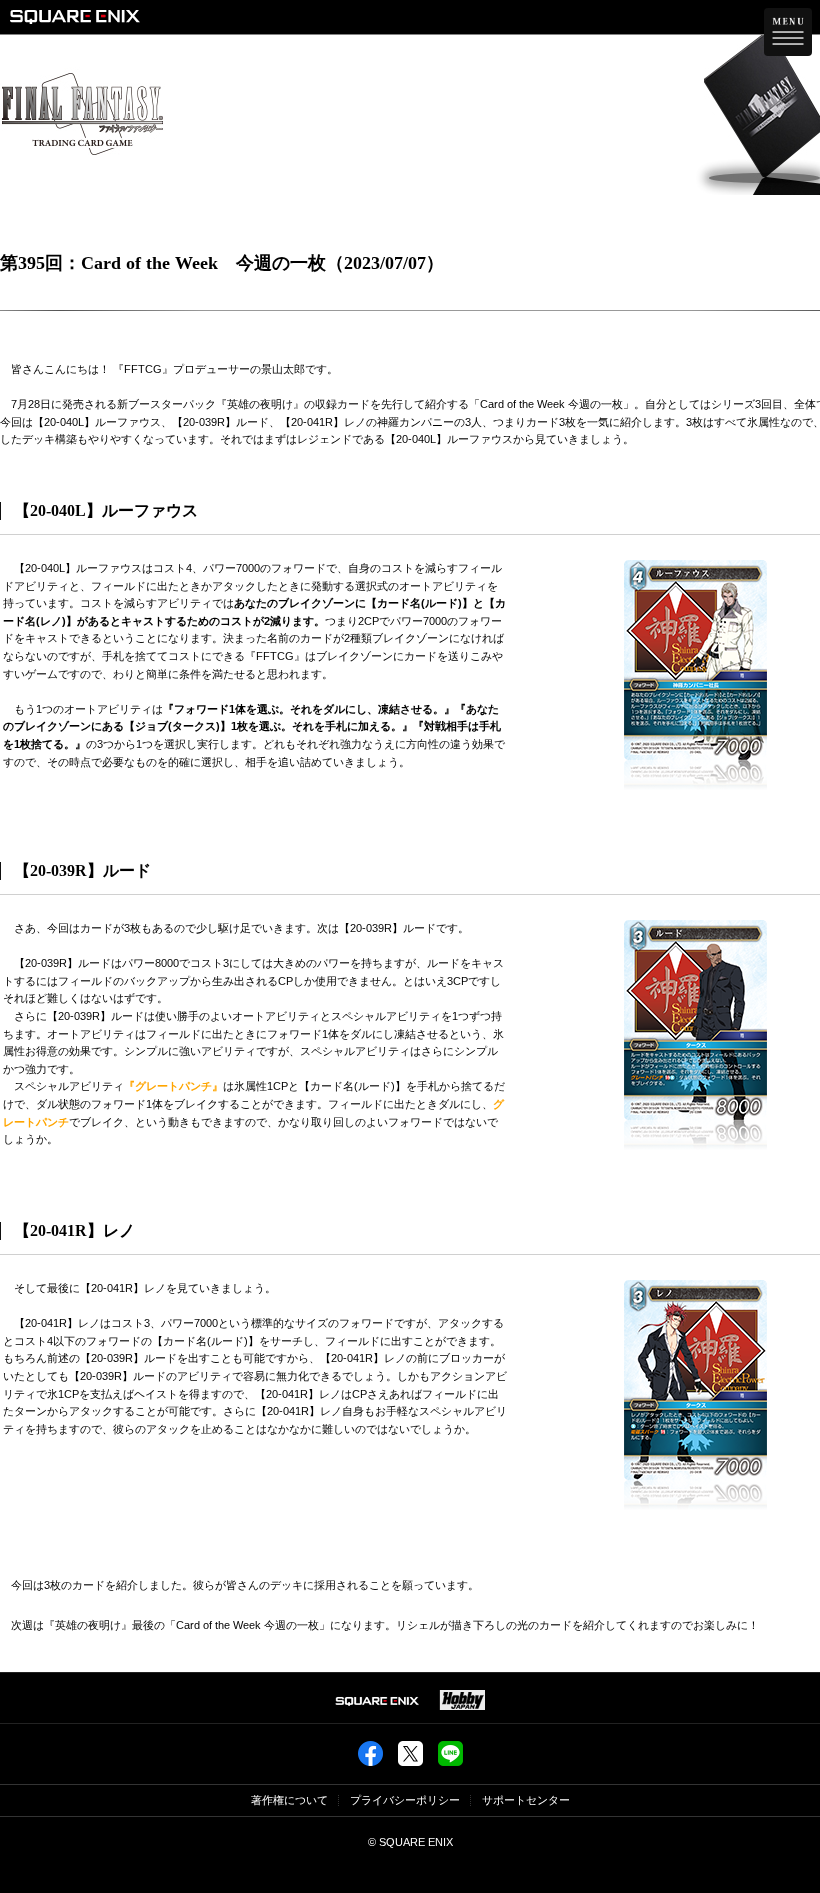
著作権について (289, 1800)
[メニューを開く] (788, 32)
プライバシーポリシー (405, 1800)
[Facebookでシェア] (370, 1760)
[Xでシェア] (410, 1760)
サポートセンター (526, 1800)
